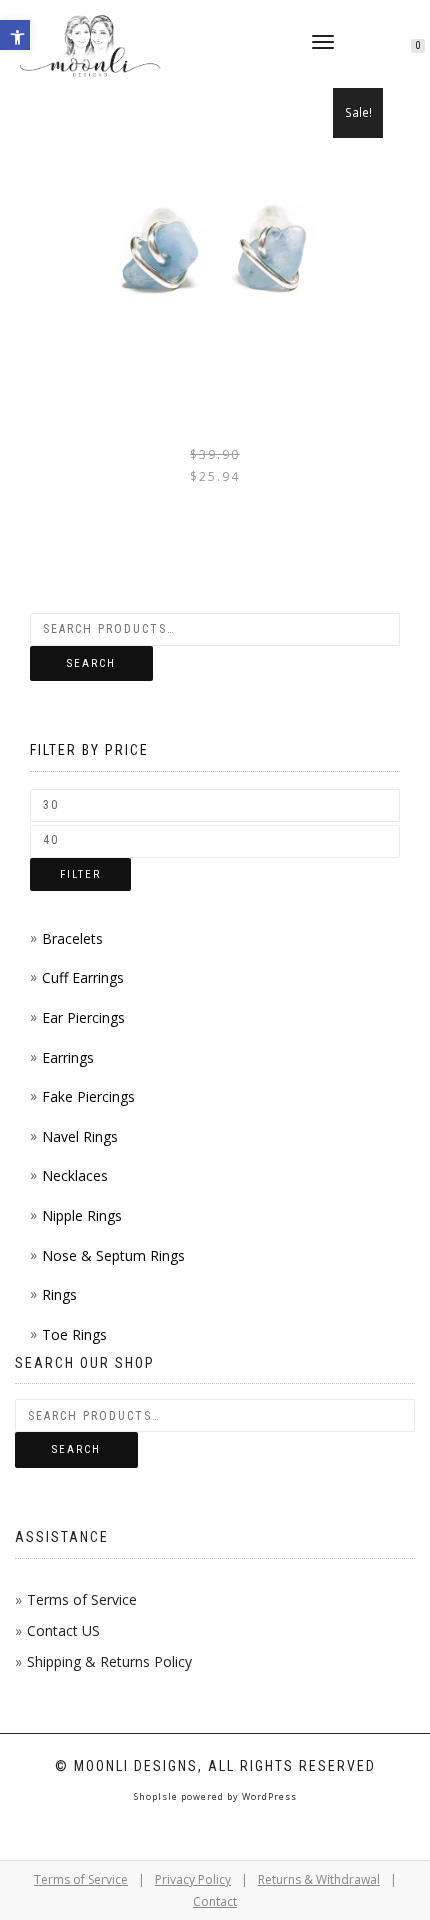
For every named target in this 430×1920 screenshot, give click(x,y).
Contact (215, 1901)
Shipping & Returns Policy (109, 1661)
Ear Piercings (83, 1017)
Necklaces (75, 1175)
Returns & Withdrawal (319, 1879)
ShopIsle (157, 1796)
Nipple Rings (82, 1215)
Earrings (68, 1057)
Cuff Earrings (83, 977)
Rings (59, 1294)
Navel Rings (80, 1136)
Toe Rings (74, 1334)
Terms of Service (82, 1599)
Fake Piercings (88, 1096)
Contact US (63, 1630)
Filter (80, 874)
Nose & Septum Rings (113, 1255)
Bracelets (72, 938)
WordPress (268, 1796)
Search (91, 663)
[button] (15, 35)
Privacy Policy (193, 1879)
